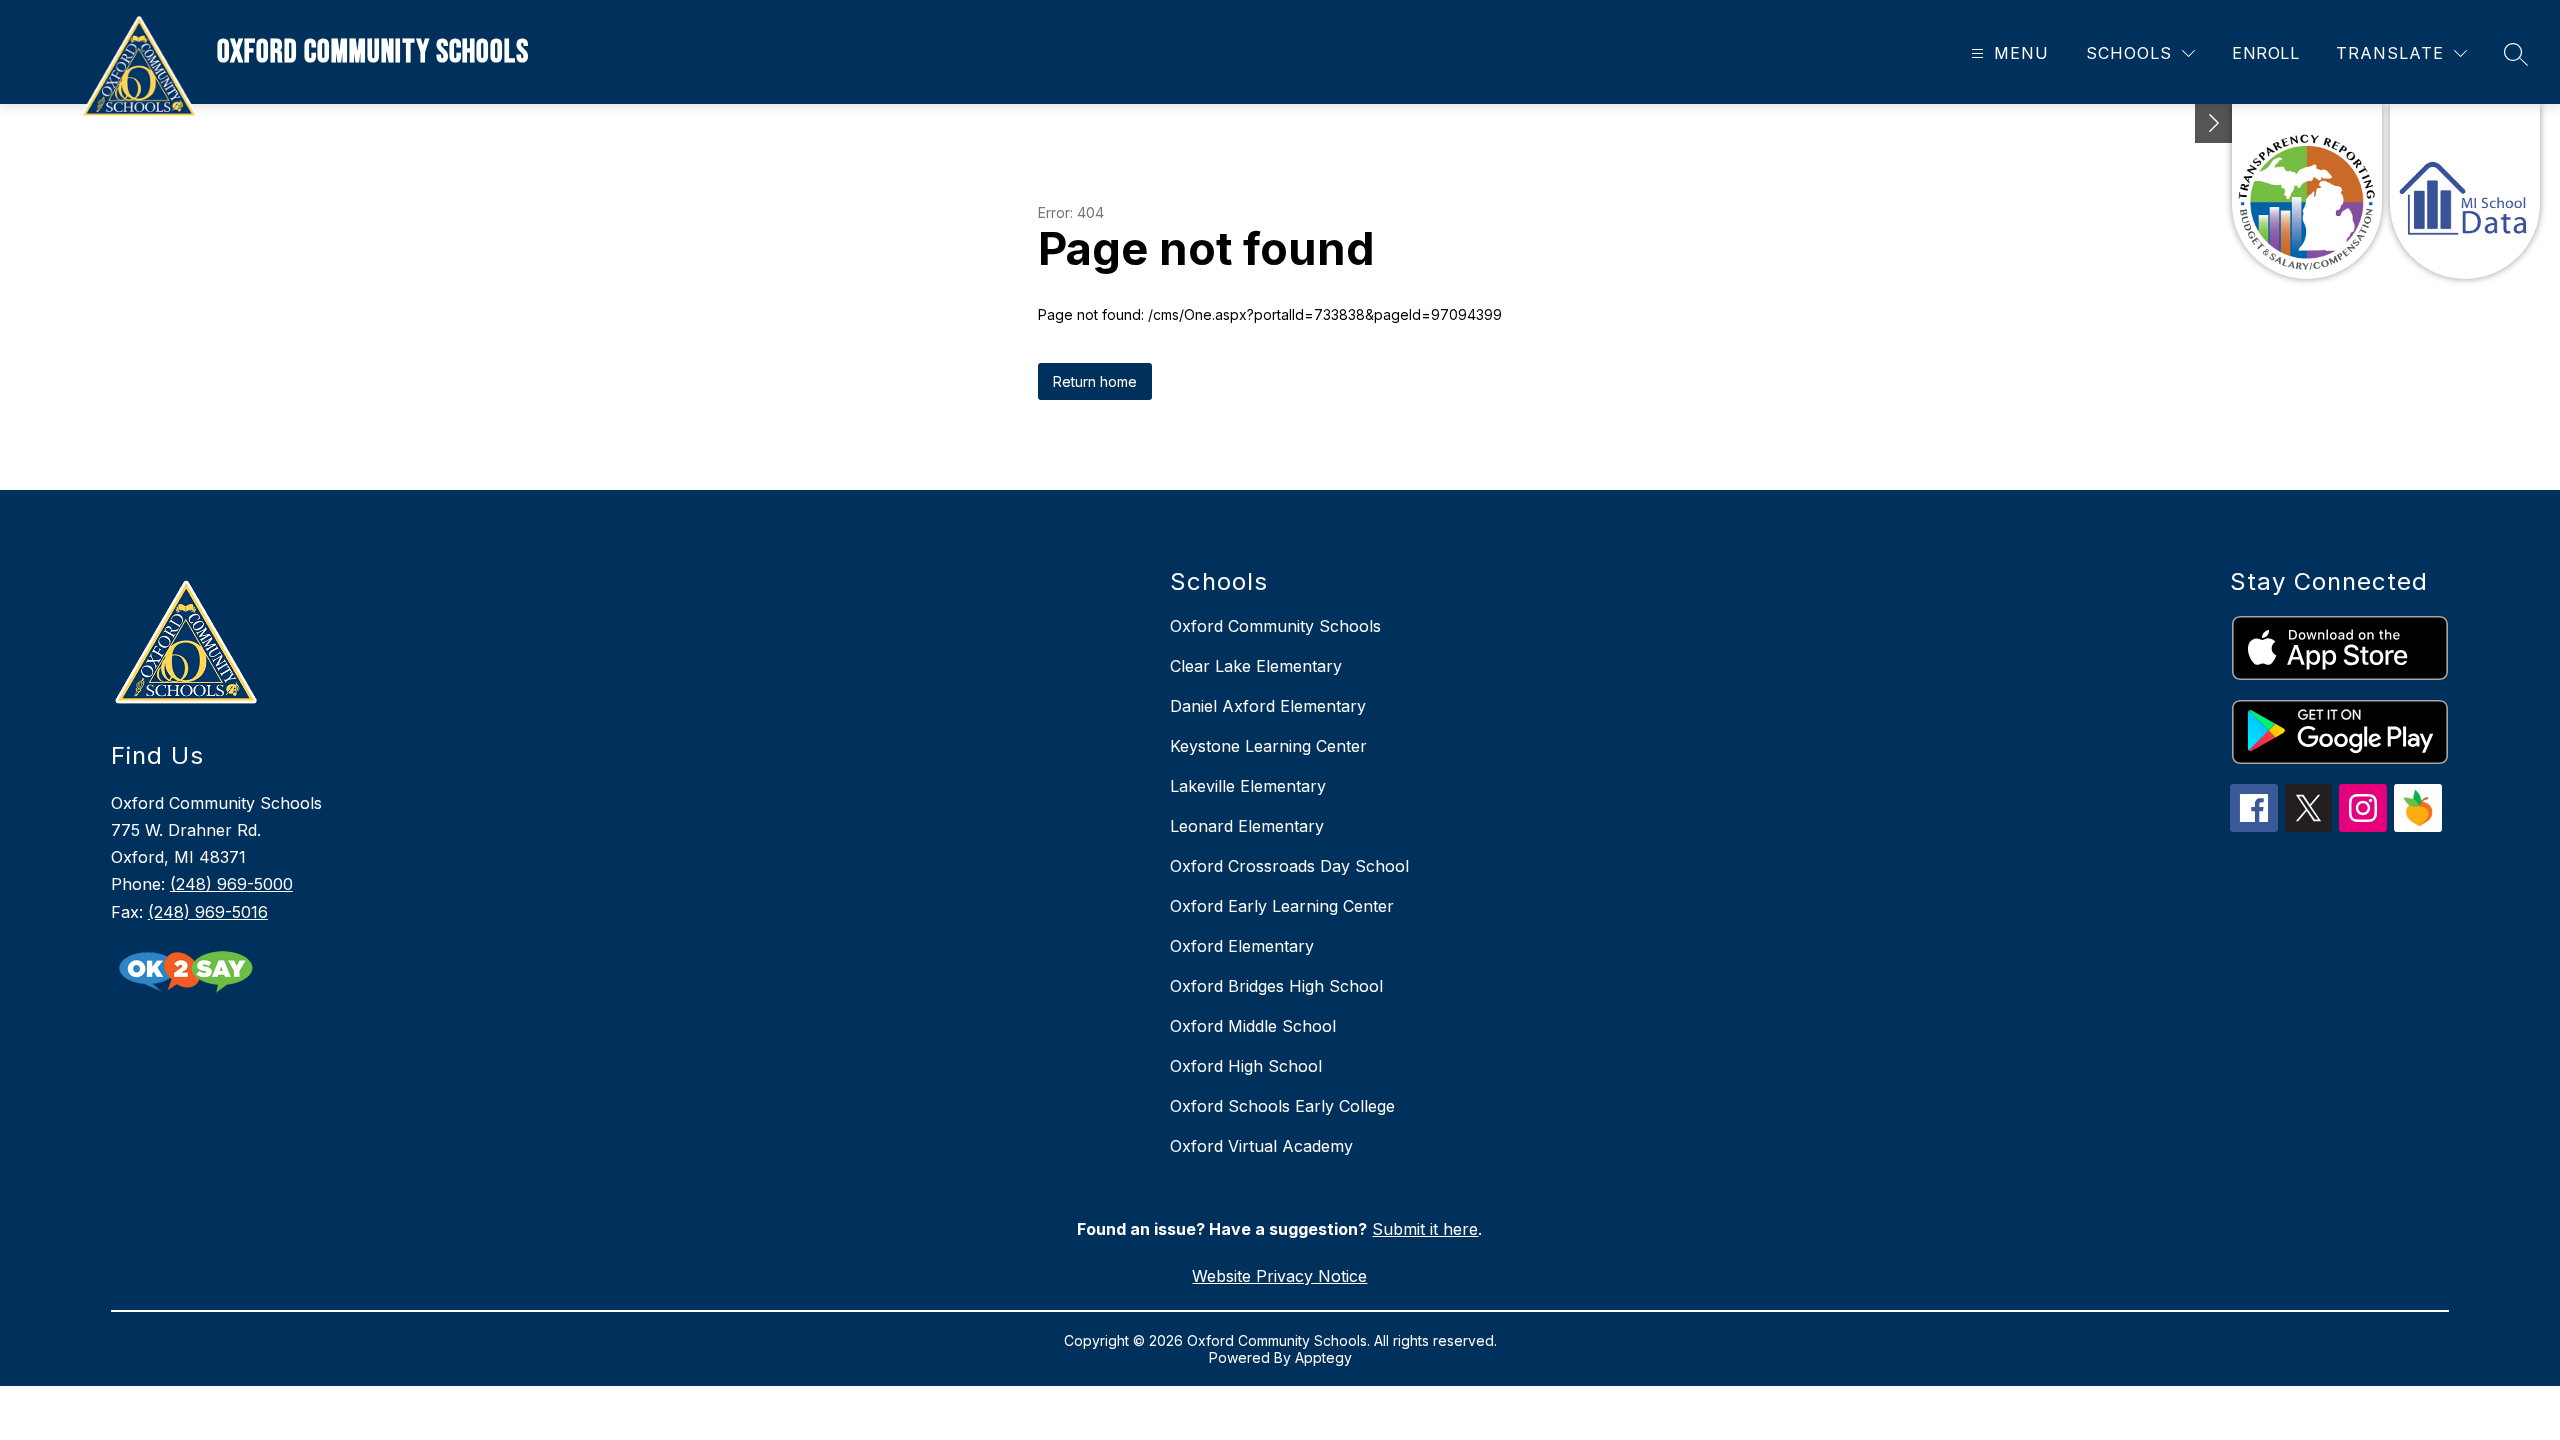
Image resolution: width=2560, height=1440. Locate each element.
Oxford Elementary (1242, 946)
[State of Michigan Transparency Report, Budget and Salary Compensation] (2307, 191)
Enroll (2265, 53)
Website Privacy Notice (1279, 1276)
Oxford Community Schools (1275, 626)
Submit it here (1425, 1229)
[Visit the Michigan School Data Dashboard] (2465, 191)
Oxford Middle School (1253, 1026)
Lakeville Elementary (1248, 786)
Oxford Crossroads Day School (1289, 866)
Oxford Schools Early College (1282, 1106)
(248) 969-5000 (231, 884)
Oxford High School (1246, 1066)
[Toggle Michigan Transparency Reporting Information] (2214, 123)
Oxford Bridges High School (1276, 986)
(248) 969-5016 (208, 912)
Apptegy (1323, 1357)
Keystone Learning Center (1268, 746)
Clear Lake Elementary (1256, 666)
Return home (1095, 381)
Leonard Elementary (1247, 826)
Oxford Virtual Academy (1261, 1146)
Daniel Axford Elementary (1268, 706)
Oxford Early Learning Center (1282, 906)
